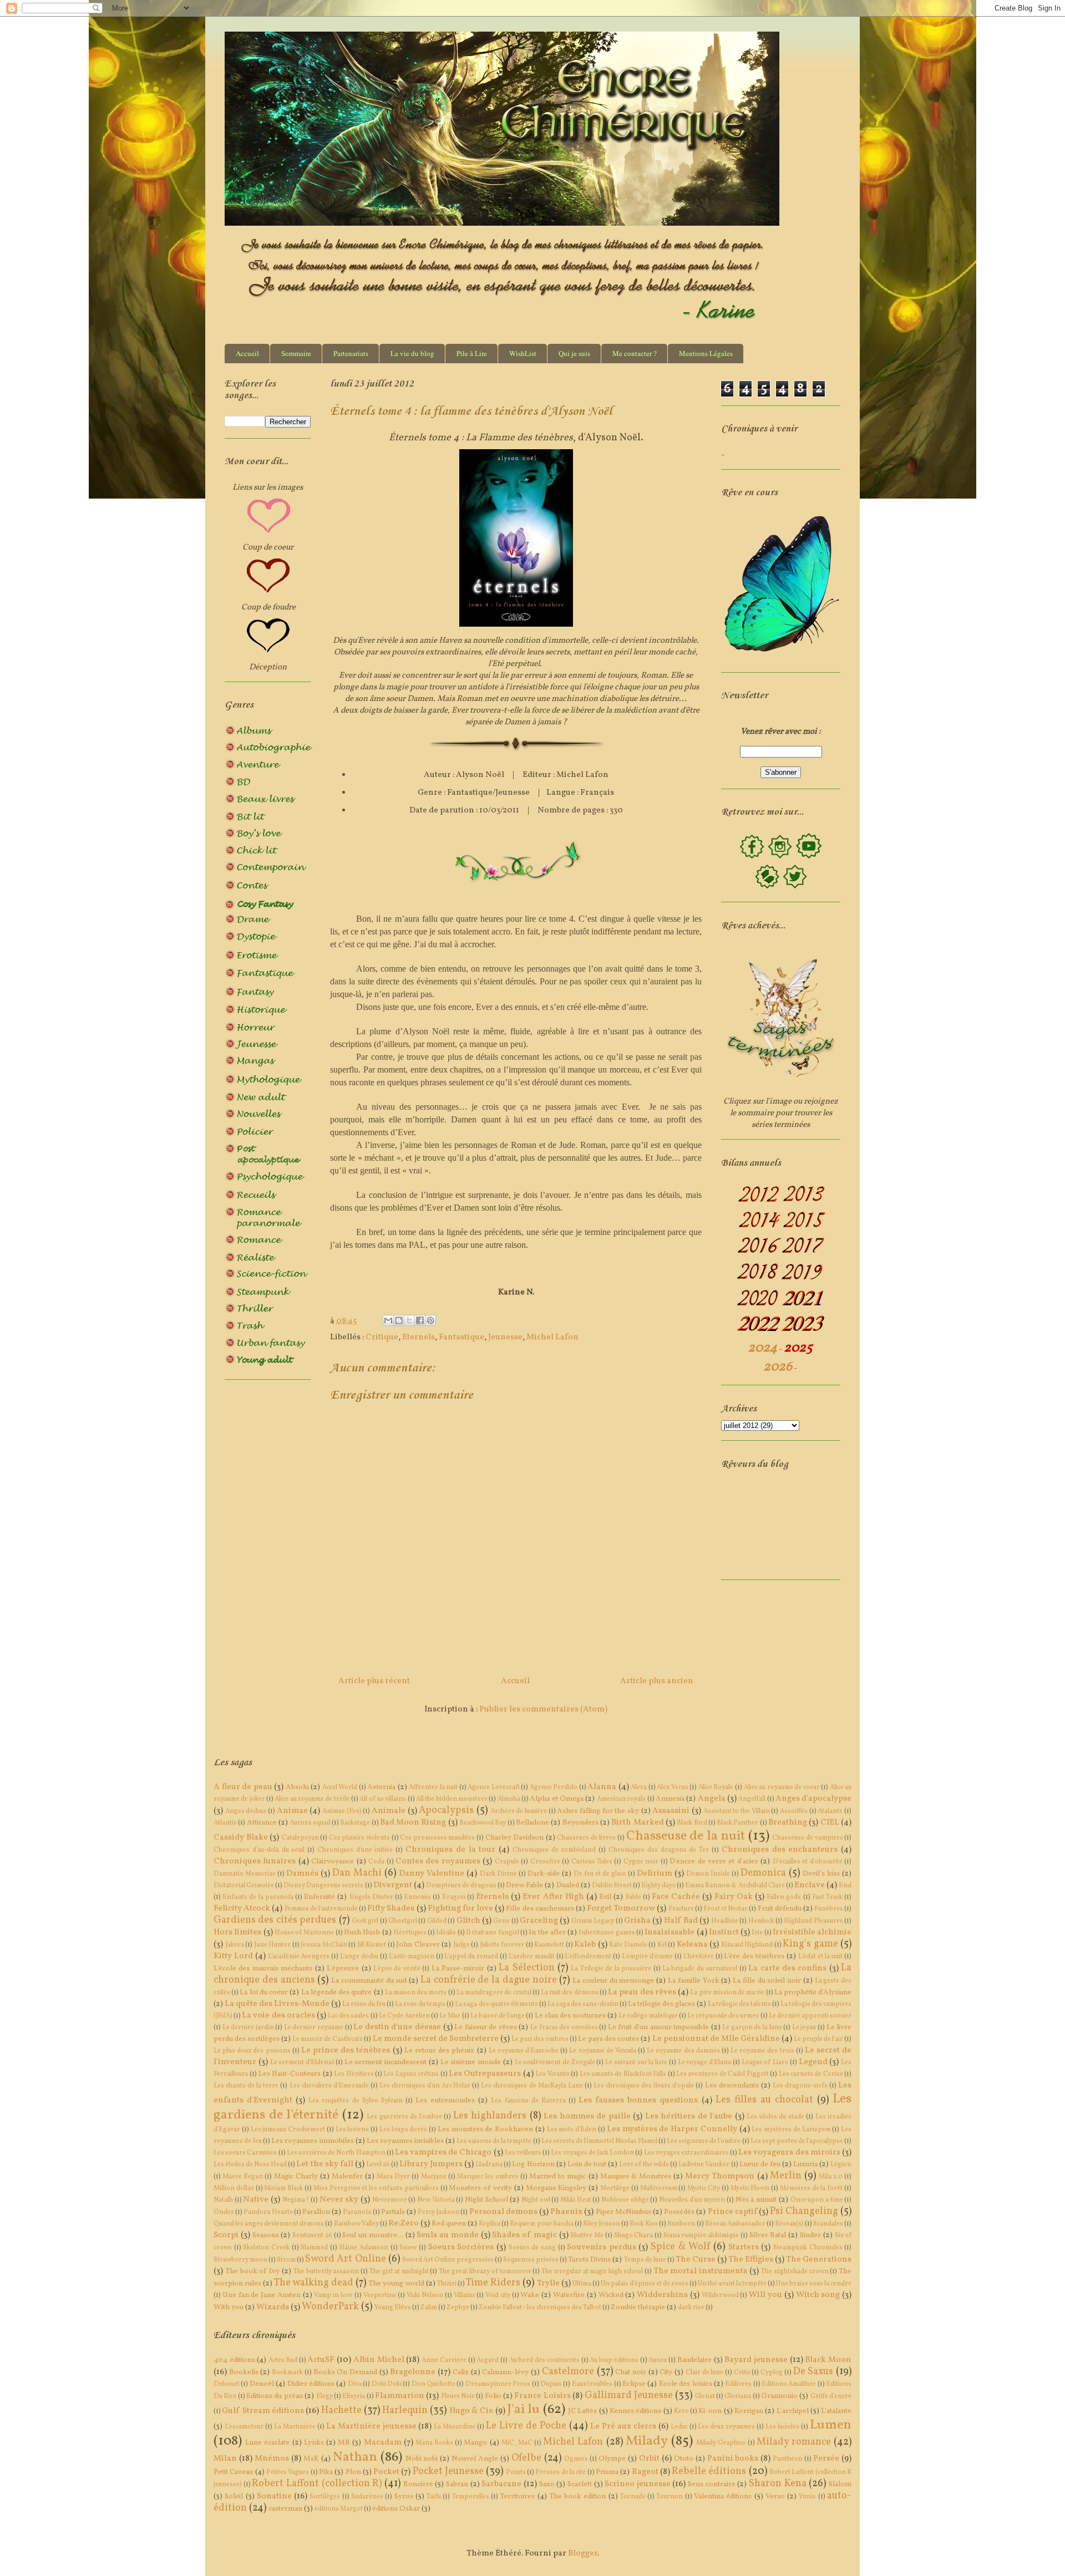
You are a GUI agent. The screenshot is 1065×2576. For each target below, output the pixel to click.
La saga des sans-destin (583, 2004)
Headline (725, 1921)
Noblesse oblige (625, 2200)
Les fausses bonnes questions (638, 2100)
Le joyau (804, 2028)
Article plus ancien (657, 1681)
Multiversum (659, 2188)
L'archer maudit (532, 1957)
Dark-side (544, 1874)
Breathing (788, 1823)
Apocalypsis (446, 1810)
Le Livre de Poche (526, 2426)
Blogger (583, 2554)
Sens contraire (712, 2484)
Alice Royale (716, 1787)
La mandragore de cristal (494, 1993)
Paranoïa (357, 2212)
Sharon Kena (778, 2484)
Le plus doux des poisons (252, 2051)
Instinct (724, 1932)
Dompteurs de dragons (461, 1886)
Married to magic (557, 2176)
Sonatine (274, 2496)
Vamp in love (333, 2295)
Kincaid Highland (747, 1945)
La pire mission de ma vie (727, 1993)
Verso (775, 2496)
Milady (647, 2441)
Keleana (692, 1945)
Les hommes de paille (587, 2117)
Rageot (645, 2472)
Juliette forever (502, 1945)
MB (344, 2443)
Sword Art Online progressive (448, 2260)
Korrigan (749, 2411)
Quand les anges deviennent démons (269, 2224)
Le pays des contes (608, 2039)
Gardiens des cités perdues (275, 1920)
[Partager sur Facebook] (420, 1320)
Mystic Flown (750, 2188)
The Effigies (751, 2260)
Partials (393, 2212)
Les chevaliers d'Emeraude (329, 2086)
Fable (633, 1897)
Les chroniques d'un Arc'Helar (425, 2086)
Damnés (302, 1874)
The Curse (696, 2260)
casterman (285, 2509)
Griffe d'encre (831, 2396)
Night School (486, 2200)
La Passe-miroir (458, 1968)
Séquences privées (531, 2260)
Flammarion (400, 2396)
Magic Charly (296, 2176)
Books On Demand (345, 2372)
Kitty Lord (233, 1956)
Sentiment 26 (312, 2235)
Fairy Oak (734, 1897)
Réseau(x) (789, 2224)
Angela (712, 1799)
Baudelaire (694, 2360)
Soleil (234, 2496)
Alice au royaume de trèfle (312, 1799)
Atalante (830, 1811)
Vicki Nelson (425, 2295)
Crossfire (545, 1862)
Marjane (434, 2177)
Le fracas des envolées (564, 2028)
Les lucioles (782, 2427)
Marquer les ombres (488, 2177)
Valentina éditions (723, 2496)
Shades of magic (524, 2235)
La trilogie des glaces (661, 2004)
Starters (744, 2247)
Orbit (649, 2459)
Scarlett (580, 2484)
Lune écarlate (267, 2443)
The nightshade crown (795, 2272)
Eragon (454, 1897)
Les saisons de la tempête (494, 2141)
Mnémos (272, 2459)
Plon (353, 2472)
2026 (778, 1367)
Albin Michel (379, 2360)
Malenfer (347, 2176)
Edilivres (738, 2384)
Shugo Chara (634, 2235)
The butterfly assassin (326, 2272)
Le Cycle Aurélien (404, 2016)
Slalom (840, 2484)
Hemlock (761, 1921)
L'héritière (699, 1957)
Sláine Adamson (364, 2248)
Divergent (393, 1885)
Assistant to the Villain (737, 1811)
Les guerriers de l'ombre (404, 2117)
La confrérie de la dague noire (489, 1980)
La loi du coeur (264, 1992)
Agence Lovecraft (494, 1787)
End (845, 1886)
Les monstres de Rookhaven (485, 2129)
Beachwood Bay (483, 1823)
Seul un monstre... (373, 2235)
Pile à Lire (472, 353)
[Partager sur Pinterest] (430, 1320)
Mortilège (615, 2188)
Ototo (684, 2459)
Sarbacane (501, 2484)
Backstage (355, 1823)
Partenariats (351, 353)
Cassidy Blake (241, 1838)
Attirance (262, 1823)
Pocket (386, 2472)
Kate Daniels (628, 1945)
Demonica (763, 1873)
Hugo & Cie (471, 2411)
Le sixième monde (471, 2062)
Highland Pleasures (813, 1921)
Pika (326, 2472)
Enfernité (319, 1897)
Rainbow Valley (356, 2224)
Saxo (547, 2484)
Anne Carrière (444, 2360)
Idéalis (446, 1933)
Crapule (507, 1862)
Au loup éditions (614, 2360)
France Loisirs (542, 2396)
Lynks (314, 2443)
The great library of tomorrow (485, 2272)
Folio (493, 2396)
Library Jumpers (431, 2164)
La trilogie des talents (739, 2004)
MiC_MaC (517, 2443)
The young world (396, 2283)
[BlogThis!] (399, 1320)
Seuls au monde (448, 2235)
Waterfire (569, 2295)
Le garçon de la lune (752, 2028)
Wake (530, 2295)
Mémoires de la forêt (811, 2188)
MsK (311, 2459)
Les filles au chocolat (764, 2100)
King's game (810, 1944)
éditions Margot (339, 2509)
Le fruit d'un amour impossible (658, 2027)
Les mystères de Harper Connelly (672, 2129)
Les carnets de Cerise (811, 2074)
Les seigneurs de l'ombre (704, 2141)
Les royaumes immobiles (312, 2141)
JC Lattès (582, 2411)
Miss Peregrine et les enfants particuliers (376, 2188)
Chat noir (631, 2372)
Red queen (449, 2224)
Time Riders (493, 2283)
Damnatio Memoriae (245, 1874)
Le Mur (450, 2016)
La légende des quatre (337, 1992)
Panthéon (788, 2459)
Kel (662, 1945)
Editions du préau (275, 2396)
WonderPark (330, 2307)
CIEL (830, 1823)
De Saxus (813, 2372)
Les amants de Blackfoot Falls (623, 2074)
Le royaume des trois (762, 2051)
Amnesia (670, 1799)
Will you (765, 2295)
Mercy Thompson (720, 2176)
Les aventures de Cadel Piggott (722, 2074)
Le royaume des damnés (683, 2051)
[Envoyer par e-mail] (388, 1320)
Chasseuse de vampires (807, 1838)
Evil (605, 1897)
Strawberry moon (240, 2260)
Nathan (355, 2457)
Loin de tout (587, 2164)
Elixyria (354, 2396)
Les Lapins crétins (411, 2074)
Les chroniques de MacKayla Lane (532, 2086)
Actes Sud (283, 2360)
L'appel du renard (471, 1957)
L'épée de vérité (397, 1969)
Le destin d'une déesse (397, 2027)
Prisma (607, 2472)
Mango (475, 2443)
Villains (465, 2295)
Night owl (536, 2200)
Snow (408, 2248)
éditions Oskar (396, 2509)
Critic (742, 2372)
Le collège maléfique (648, 2016)
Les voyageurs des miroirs (789, 2153)
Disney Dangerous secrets (323, 1886)
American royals (621, 1799)
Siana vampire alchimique (701, 2235)
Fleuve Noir (458, 2396)
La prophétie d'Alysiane (813, 1992)
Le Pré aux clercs (623, 2427)
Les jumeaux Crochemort (288, 2130)
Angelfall (752, 1799)
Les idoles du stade (775, 2117)
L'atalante (836, 2411)
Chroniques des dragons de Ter (659, 1850)
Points (516, 2472)
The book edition (578, 2496)
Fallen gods (784, 1897)
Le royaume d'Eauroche (524, 2051)
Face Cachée (676, 1897)
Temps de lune (645, 2260)
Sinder (810, 2235)
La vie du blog (412, 353)
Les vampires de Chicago (443, 2153)
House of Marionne (305, 1933)
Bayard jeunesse (756, 2360)
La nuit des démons (570, 1993)
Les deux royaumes (726, 2427)
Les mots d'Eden (572, 2130)
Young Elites (393, 2308)
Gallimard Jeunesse (629, 2395)
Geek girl (365, 1921)
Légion (841, 2165)
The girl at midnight (399, 2272)
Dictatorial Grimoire (244, 1886)
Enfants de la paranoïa (258, 1897)
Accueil (247, 353)
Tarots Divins (589, 2260)
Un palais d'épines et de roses (645, 2284)
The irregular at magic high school (592, 2272)
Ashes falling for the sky (598, 1811)
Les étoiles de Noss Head (250, 2165)
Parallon (316, 2212)
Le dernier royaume (314, 2028)
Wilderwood (720, 2295)
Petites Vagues (288, 2472)
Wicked (611, 2295)
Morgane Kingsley (556, 2188)
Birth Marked (637, 1823)
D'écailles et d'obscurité (808, 1862)
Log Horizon (533, 2164)
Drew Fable (524, 1885)
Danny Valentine (432, 1874)
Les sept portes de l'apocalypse (797, 2141)
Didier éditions (311, 2384)
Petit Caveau (233, 2472)
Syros (404, 2496)
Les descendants (732, 2085)
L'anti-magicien (412, 1957)
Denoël (262, 2384)
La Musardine (455, 2427)
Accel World (340, 1787)
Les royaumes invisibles (405, 2141)
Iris (757, 1933)
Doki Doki (387, 2384)
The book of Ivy (252, 2271)
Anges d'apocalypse (813, 1799)
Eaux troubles (592, 2384)
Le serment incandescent (386, 2062)
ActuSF (321, 2360)
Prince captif (732, 2212)
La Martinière (295, 2427)
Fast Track (827, 1897)
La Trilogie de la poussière (611, 1969)
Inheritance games (607, 1933)
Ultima (582, 2284)
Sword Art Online (345, 2259)
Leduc (679, 2427)
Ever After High (553, 1897)
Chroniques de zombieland (554, 1850)
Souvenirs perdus (602, 2247)
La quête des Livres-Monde (277, 2004)
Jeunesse (505, 1337)
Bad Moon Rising (413, 1823)
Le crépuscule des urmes (723, 2016)
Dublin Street (612, 1886)
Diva (355, 2384)
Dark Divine (498, 1874)
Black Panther (737, 1823)
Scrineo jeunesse (638, 2484)
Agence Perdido (554, 1787)
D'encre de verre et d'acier (714, 1861)
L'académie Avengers (299, 1957)
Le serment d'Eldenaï (302, 2062)
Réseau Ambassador (735, 2224)
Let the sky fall (324, 2164)
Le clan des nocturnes (570, 2016)
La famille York (694, 1981)
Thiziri (447, 2284)
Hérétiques (410, 1933)
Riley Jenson (602, 2224)
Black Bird (692, 1823)
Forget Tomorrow (621, 1909)
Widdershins (662, 2295)
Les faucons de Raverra (528, 2101)
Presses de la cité (561, 2472)
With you (229, 2307)
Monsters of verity (480, 2188)
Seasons (266, 2235)
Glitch (468, 1921)
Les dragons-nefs (800, 2086)
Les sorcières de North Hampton (336, 2153)
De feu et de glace (600, 1874)
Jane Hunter (273, 1945)
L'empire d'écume (647, 1957)
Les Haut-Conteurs (290, 2074)
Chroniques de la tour (450, 1850)
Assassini (671, 1811)
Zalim (429, 2308)
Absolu (297, 1787)
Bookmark (287, 2372)
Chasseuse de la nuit (686, 1836)
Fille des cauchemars (540, 1909)
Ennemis (417, 1897)
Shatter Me (587, 2235)
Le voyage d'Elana (705, 2062)
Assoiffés (794, 1811)
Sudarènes (367, 2497)
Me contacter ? (635, 353)
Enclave (810, 1885)
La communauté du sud (369, 1981)
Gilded (437, 1921)
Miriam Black (283, 2188)
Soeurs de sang (532, 2248)
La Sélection (526, 1968)
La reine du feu (364, 2004)
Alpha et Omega (557, 1799)
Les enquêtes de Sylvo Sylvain (355, 2101)
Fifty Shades (391, 1909)
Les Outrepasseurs (485, 2074)
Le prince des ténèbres (346, 2051)
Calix (461, 2372)
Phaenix (566, 2212)
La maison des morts (416, 1993)
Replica (490, 2224)
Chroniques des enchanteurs (780, 1850)
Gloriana (738, 2396)
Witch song (818, 2295)
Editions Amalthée (789, 2384)
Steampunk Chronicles (808, 2248)
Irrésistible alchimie (812, 1932)
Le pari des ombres (540, 2039)
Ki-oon (710, 2411)
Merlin (786, 2176)
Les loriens (353, 2130)
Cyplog (772, 2372)
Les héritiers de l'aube (689, 2117)
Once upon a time (817, 2200)
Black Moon (828, 2360)
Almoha (509, 1799)
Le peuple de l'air (818, 2039)
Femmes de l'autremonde (321, 1909)
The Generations (819, 2260)
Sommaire (296, 353)
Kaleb (585, 1945)
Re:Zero (404, 2224)
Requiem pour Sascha (541, 2224)
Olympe (612, 2459)
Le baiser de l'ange (498, 2016)
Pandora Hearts (268, 2212)
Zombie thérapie (638, 2307)
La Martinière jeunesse (371, 2427)
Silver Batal (768, 2235)
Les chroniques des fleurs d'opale (644, 2086)
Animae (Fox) (342, 1811)
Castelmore (568, 2372)
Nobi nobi (422, 2459)
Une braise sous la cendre (814, 2284)
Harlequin (405, 2410)
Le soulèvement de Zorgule (555, 2062)
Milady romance (794, 2442)
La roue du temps (420, 2004)
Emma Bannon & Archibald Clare (735, 1886)
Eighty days (658, 1886)
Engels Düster (371, 1897)
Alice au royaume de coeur (782, 1787)
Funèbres (829, 1909)
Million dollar (234, 2188)
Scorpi (226, 2235)
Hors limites (237, 1932)
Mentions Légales (706, 353)
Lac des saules (348, 2016)
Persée (826, 2459)
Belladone (532, 1823)
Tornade (633, 2497)
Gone (501, 1921)
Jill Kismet (372, 1945)
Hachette (341, 2410)
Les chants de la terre (246, 2086)
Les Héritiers (354, 2074)
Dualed (568, 1885)
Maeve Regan (243, 2177)
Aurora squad (310, 1823)
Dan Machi (357, 1873)
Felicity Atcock (242, 1909)
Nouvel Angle (475, 2459)
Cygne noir (641, 1862)
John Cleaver (418, 1945)
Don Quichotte (433, 2384)
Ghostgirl (403, 1921)
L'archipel (793, 2411)
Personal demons (503, 2212)
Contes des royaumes (438, 1861)
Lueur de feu (760, 2164)
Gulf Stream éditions (263, 2411)
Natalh (223, 2200)
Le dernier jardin (248, 2028)
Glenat (705, 2396)
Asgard (488, 2360)
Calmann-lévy (505, 2372)
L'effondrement (588, 1957)
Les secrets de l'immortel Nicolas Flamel (599, 2141)
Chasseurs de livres (586, 1838)
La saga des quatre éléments (496, 2004)
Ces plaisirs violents (359, 1838)
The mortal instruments (701, 2271)
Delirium (655, 1874)
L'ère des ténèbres (754, 1956)
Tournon (670, 2497)
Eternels (419, 1337)
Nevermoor (390, 2200)
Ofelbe (526, 2458)
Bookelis (244, 2372)
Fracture (681, 1909)
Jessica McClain (324, 1945)
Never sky (339, 2200)
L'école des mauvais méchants (263, 1968)
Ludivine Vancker (704, 2165)
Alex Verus (673, 1787)
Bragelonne (413, 2372)
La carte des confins (787, 1968)
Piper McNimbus (623, 2212)
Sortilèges (325, 2497)
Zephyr (458, 2308)
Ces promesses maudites (437, 1838)
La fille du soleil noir (767, 1981)
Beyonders (580, 1823)
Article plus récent (374, 1681)
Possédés (679, 2212)
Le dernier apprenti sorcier (810, 2016)
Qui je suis (574, 353)
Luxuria (805, 2164)
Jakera (235, 1945)
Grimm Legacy (593, 1921)
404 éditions (234, 2360)
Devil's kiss (821, 1874)
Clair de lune (704, 2372)
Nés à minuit (756, 2200)
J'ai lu (523, 2410)
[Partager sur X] (409, 1320)
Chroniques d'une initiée (355, 1850)
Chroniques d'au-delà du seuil (259, 1850)
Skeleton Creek (266, 2248)
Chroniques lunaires (255, 1861)
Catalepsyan (300, 1838)
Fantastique (461, 1337)
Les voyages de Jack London (592, 2153)
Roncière (418, 2484)
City (666, 2372)
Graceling (539, 1921)
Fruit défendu (780, 1909)
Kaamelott (549, 1945)
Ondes (224, 2212)
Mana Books (434, 2443)
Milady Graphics (721, 2443)
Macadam (383, 2443)
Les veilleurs (523, 2153)
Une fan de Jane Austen (262, 2295)
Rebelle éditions (709, 2471)
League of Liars (765, 2062)
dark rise (691, 2308)
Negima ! (296, 2200)
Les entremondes (445, 2100)
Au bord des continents (544, 2360)
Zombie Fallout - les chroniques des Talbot (540, 2308)
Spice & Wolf (680, 2247)
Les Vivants (552, 2074)
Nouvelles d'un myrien (692, 2200)
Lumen (831, 2425)
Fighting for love (460, 1909)
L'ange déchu (359, 1957)
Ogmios (576, 2459)
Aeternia (381, 1787)
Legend (813, 2062)
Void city (498, 2295)
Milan (225, 2459)
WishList (523, 353)
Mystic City (704, 2188)
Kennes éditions (635, 2411)
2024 (762, 1348)
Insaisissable (670, 1932)
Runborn (681, 2224)
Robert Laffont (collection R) (317, 2484)
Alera (639, 1787)
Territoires (517, 2496)
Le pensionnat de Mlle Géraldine (716, 2039)
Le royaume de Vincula (603, 2051)
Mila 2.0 (831, 2177)
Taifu (434, 2497)
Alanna (602, 1787)
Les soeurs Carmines (245, 2153)
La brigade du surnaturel (700, 1969)
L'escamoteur (244, 2427)
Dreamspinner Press (498, 2384)
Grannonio (779, 2396)
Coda (376, 1862)
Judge (461, 1945)
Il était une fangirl (493, 1933)
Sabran (457, 2484)
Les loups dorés (404, 2130)
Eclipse (634, 2384)
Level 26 (378, 2165)
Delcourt (227, 2384)
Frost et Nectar (726, 1909)
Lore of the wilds (644, 2165)
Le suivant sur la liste (636, 2062)
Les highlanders (490, 2116)
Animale (389, 1811)
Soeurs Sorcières (461, 2247)
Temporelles (471, 2497)
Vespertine (380, 2295)
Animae (292, 1811)
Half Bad (681, 1921)
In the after (547, 1932)
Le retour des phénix (440, 2051)
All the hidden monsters (452, 1799)
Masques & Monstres (636, 2176)
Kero (681, 2411)
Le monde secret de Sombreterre (436, 2039)
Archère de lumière (519, 1811)
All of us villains (383, 1799)
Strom (286, 2260)
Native (256, 2200)
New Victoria (436, 2200)
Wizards (273, 2307)
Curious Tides (592, 1862)
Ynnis (807, 2497)
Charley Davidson (515, 1838)
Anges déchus (246, 1811)
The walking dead (314, 2283)
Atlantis (225, 1823)
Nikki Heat (576, 2200)
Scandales (828, 2224)
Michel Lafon (552, 1337)
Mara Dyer (393, 2177)
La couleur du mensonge (613, 1981)
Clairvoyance (333, 1861)
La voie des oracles (278, 2016)
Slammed (314, 2248)
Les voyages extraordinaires (686, 2153)
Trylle (548, 2283)
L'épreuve (343, 1968)
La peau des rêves (642, 1992)
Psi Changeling (804, 2211)
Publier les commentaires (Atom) (543, 1709)
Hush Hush (362, 1932)
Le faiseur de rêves (486, 2027)
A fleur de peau (243, 1787)
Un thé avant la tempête (732, 2284)
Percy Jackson (438, 2212)
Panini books (733, 2459)
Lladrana (489, 2165)
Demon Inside (708, 1874)
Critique (382, 1337)
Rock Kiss (644, 2224)
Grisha (637, 1921)
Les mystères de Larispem (791, 2130)
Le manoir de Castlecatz (328, 2039)
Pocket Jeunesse (448, 2471)
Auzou (658, 2360)
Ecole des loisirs (686, 2384)
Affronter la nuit (433, 1787)
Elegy (324, 2396)
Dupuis (551, 2384)
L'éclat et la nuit (821, 1957)
